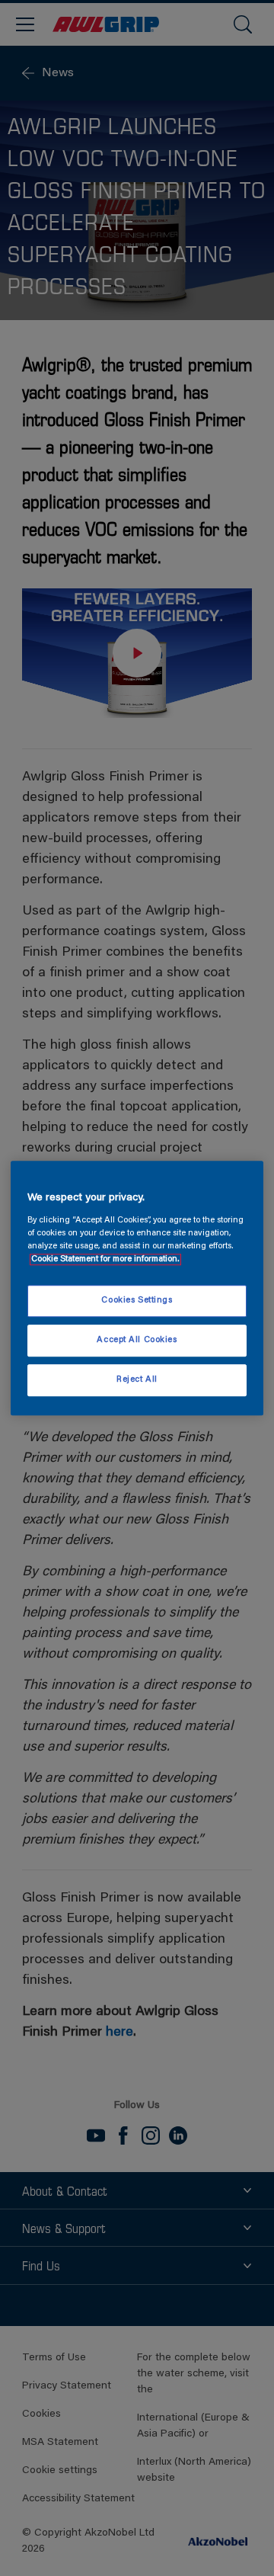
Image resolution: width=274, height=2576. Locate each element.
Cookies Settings (137, 1301)
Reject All (137, 1380)
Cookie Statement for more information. (105, 1259)
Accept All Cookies (137, 1340)
